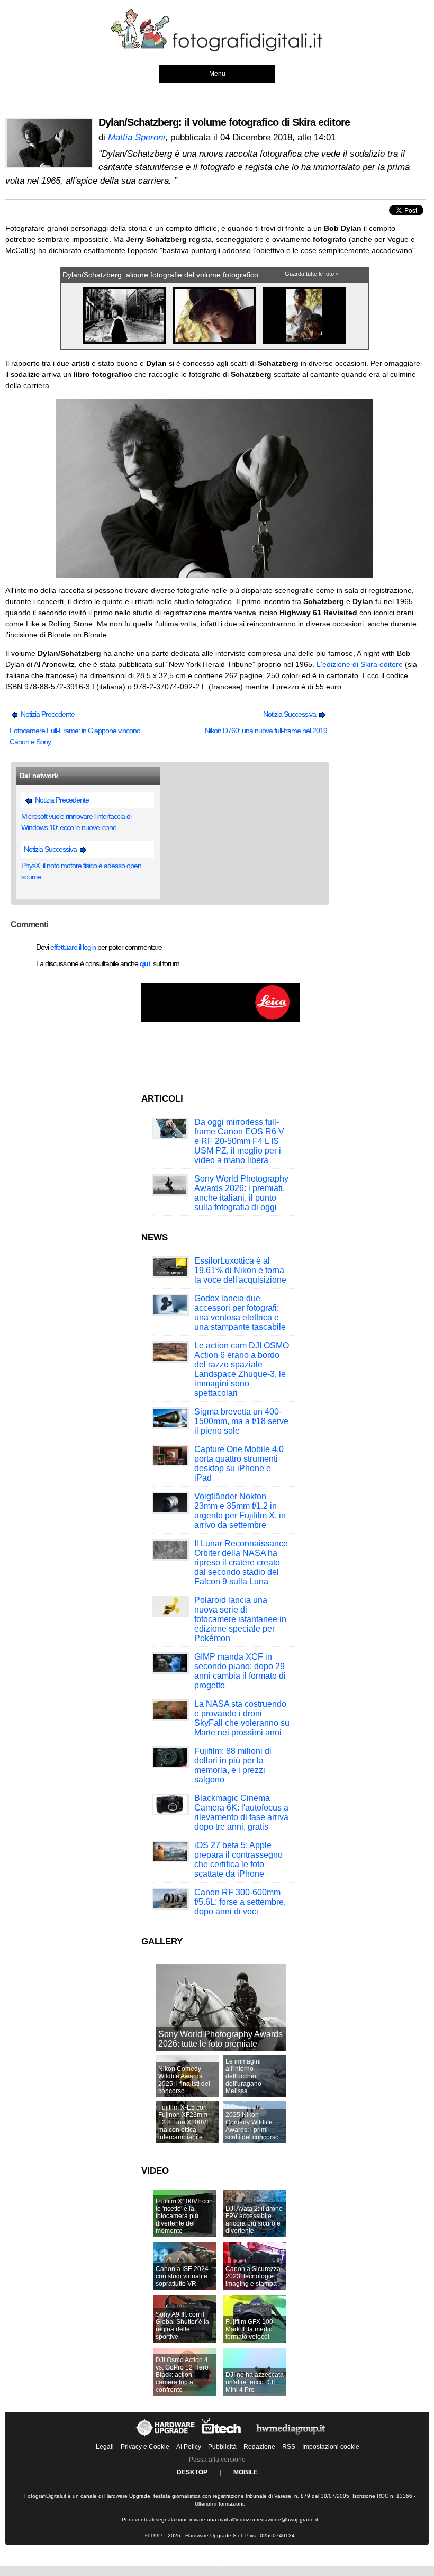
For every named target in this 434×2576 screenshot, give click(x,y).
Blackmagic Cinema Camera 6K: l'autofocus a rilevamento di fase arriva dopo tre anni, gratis (241, 1812)
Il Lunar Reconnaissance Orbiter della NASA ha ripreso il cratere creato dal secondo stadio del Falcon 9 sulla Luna (241, 1562)
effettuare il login (73, 947)
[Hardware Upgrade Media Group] (291, 2436)
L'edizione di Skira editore (360, 664)
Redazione (259, 2447)
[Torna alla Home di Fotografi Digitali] (217, 49)
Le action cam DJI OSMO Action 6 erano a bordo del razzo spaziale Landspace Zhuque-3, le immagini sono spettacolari (242, 1369)
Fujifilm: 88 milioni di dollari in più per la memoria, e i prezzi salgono (233, 1765)
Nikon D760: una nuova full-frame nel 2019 (266, 731)
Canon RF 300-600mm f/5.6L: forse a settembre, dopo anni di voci (240, 1902)
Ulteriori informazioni (219, 2504)
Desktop (192, 2472)
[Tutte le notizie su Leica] (221, 1020)
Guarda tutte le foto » (312, 274)
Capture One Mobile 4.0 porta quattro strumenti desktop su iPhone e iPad (239, 1463)
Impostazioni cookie (331, 2447)
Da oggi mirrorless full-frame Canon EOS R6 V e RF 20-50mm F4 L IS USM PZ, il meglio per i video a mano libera (239, 1141)
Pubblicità (222, 2447)
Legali (105, 2447)
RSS (289, 2447)
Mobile (246, 2472)
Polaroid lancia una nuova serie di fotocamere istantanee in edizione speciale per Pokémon (240, 1619)
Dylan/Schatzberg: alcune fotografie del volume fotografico (160, 275)
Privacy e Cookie (145, 2447)
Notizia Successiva (290, 714)
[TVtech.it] (222, 2436)
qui (145, 963)
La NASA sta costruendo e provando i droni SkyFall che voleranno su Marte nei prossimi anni (242, 1718)
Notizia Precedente (47, 714)
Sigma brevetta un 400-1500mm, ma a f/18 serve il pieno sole (241, 1421)
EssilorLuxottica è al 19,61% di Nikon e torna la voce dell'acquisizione (240, 1270)
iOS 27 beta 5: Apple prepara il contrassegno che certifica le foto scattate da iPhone (238, 1859)
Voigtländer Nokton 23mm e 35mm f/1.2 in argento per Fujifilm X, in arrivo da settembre (240, 1511)
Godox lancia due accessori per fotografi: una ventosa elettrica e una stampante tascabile (240, 1313)
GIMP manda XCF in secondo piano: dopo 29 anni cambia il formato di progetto (240, 1671)
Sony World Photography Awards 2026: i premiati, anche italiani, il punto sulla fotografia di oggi (241, 1193)
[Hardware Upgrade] (166, 2436)
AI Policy (189, 2447)
